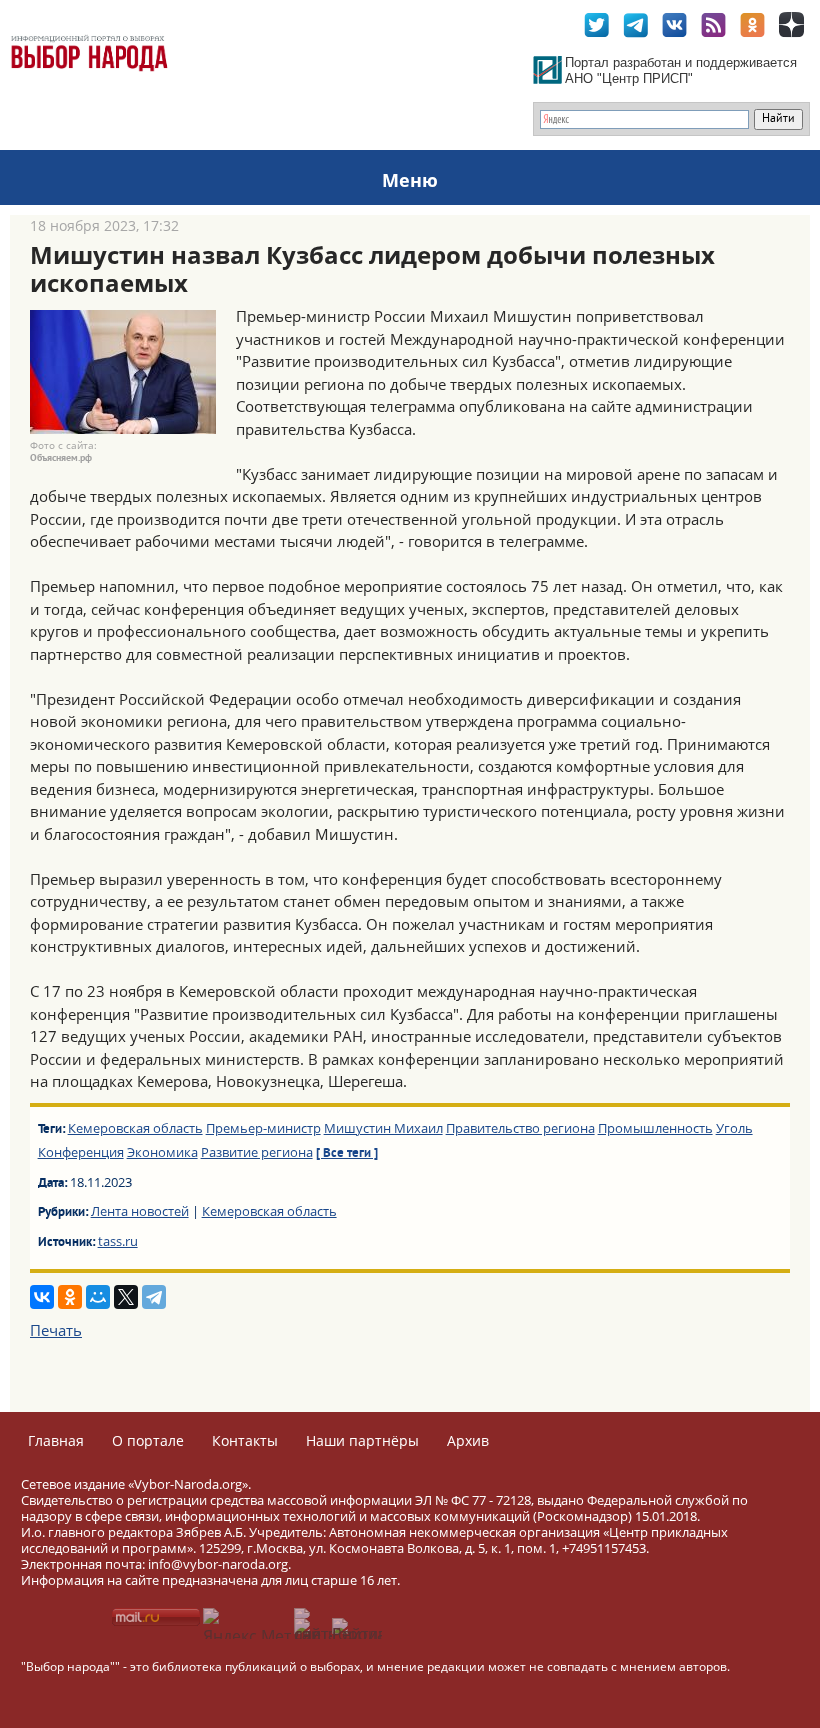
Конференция (81, 1152)
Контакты (245, 1440)
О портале (148, 1440)
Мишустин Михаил (383, 1128)
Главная (56, 1440)
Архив (468, 1440)
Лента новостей (140, 1211)
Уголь (734, 1128)
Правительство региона (520, 1128)
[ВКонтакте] (42, 1297)
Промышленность (655, 1128)
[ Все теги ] (347, 1154)
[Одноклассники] (70, 1297)
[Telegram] (154, 1297)
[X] (126, 1297)
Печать (56, 1330)
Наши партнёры (362, 1440)
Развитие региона (257, 1152)
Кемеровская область (135, 1128)
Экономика (162, 1152)
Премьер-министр (263, 1128)
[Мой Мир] (98, 1297)
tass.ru (118, 1241)
